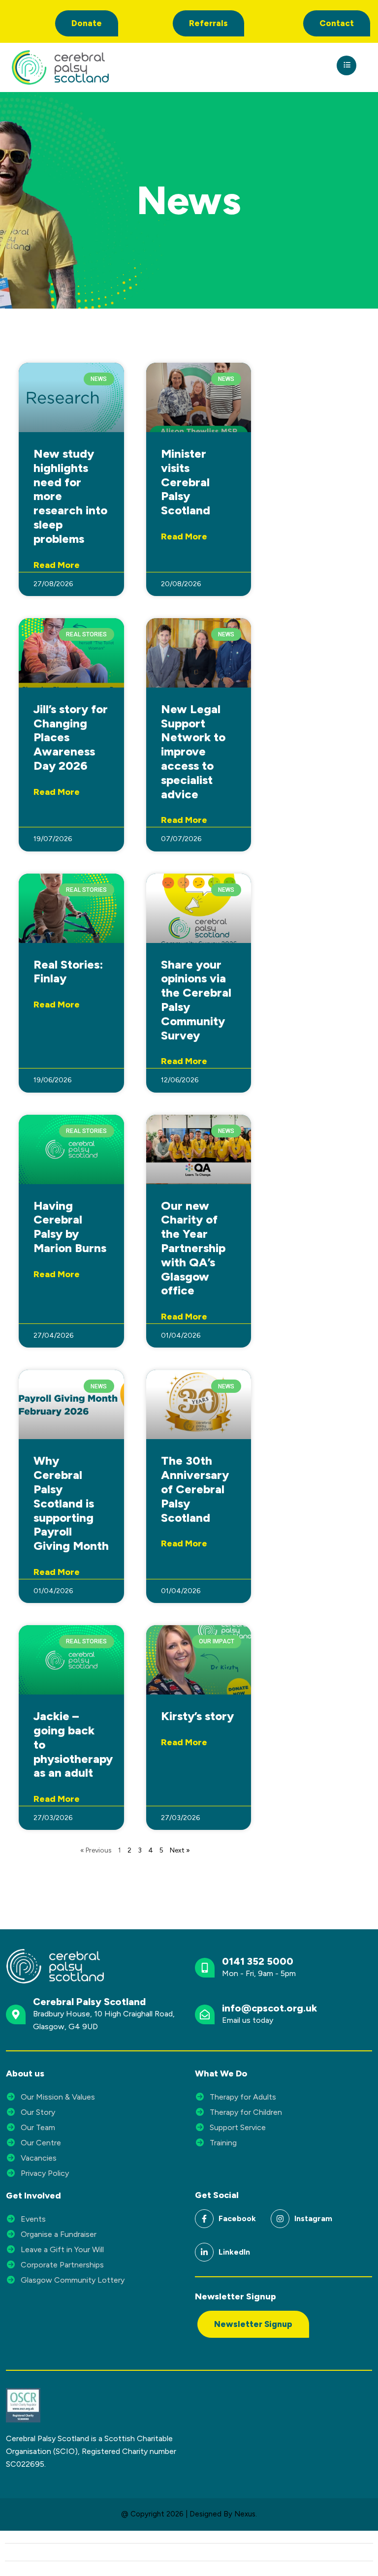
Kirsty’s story (197, 1716)
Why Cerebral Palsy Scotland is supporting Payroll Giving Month (71, 1503)
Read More (57, 565)
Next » (180, 1850)
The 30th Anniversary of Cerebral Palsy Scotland (195, 1489)
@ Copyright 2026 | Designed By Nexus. (189, 2514)
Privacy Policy (45, 2173)
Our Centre (41, 2143)
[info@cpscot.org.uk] (205, 2014)
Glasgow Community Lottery (73, 2280)
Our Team (38, 2127)
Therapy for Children (246, 2112)
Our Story (38, 2112)
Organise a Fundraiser (59, 2234)
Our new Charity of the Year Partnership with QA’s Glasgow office (193, 1248)
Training (223, 2143)
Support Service (238, 2127)
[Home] (99, 67)
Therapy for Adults (243, 2097)
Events (33, 2219)
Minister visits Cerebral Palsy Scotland (186, 482)
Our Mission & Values (58, 2097)
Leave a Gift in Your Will (62, 2249)
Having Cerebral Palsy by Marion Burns (70, 1227)
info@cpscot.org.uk (269, 2008)
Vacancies (39, 2158)
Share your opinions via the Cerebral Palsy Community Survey (196, 1000)
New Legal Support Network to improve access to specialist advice (193, 752)
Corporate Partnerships (62, 2265)
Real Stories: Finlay (68, 972)
